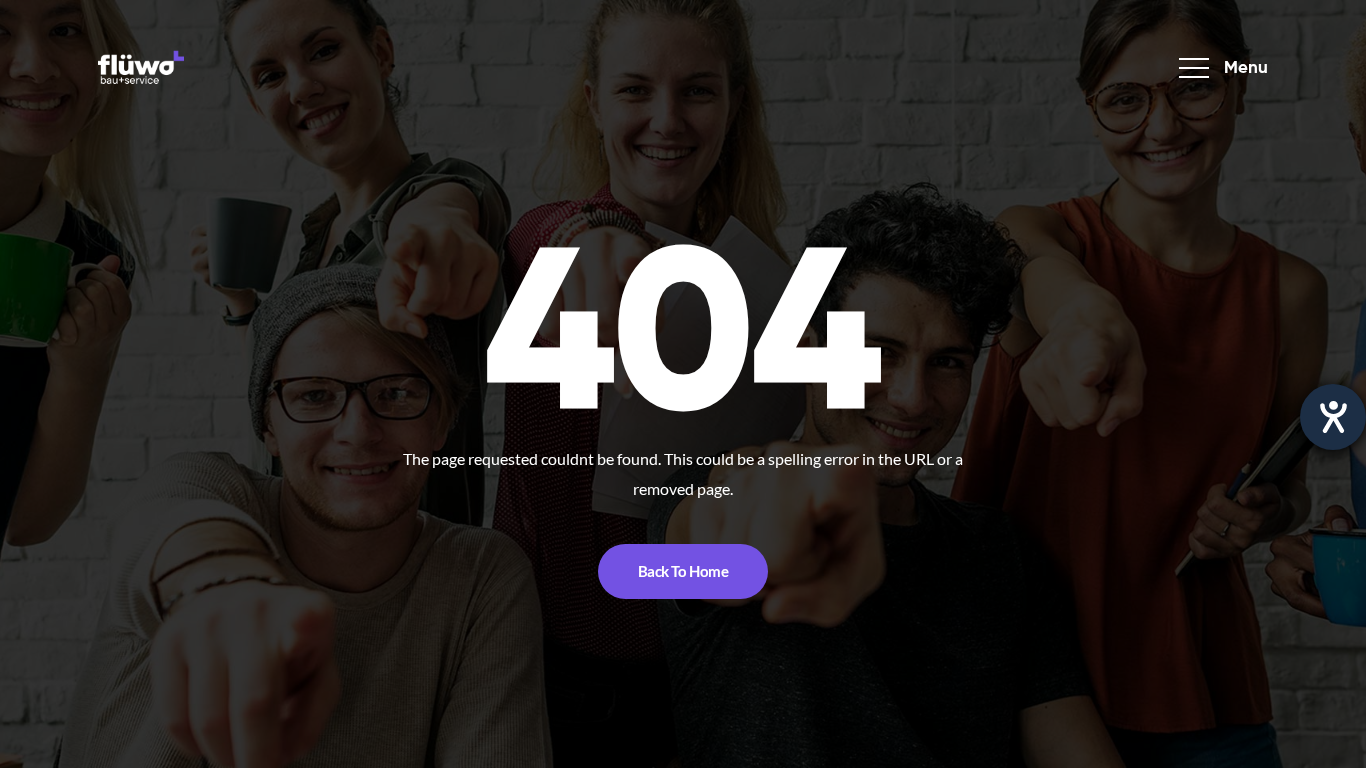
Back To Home (683, 571)
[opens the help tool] (1333, 417)
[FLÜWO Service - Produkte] (141, 67)
